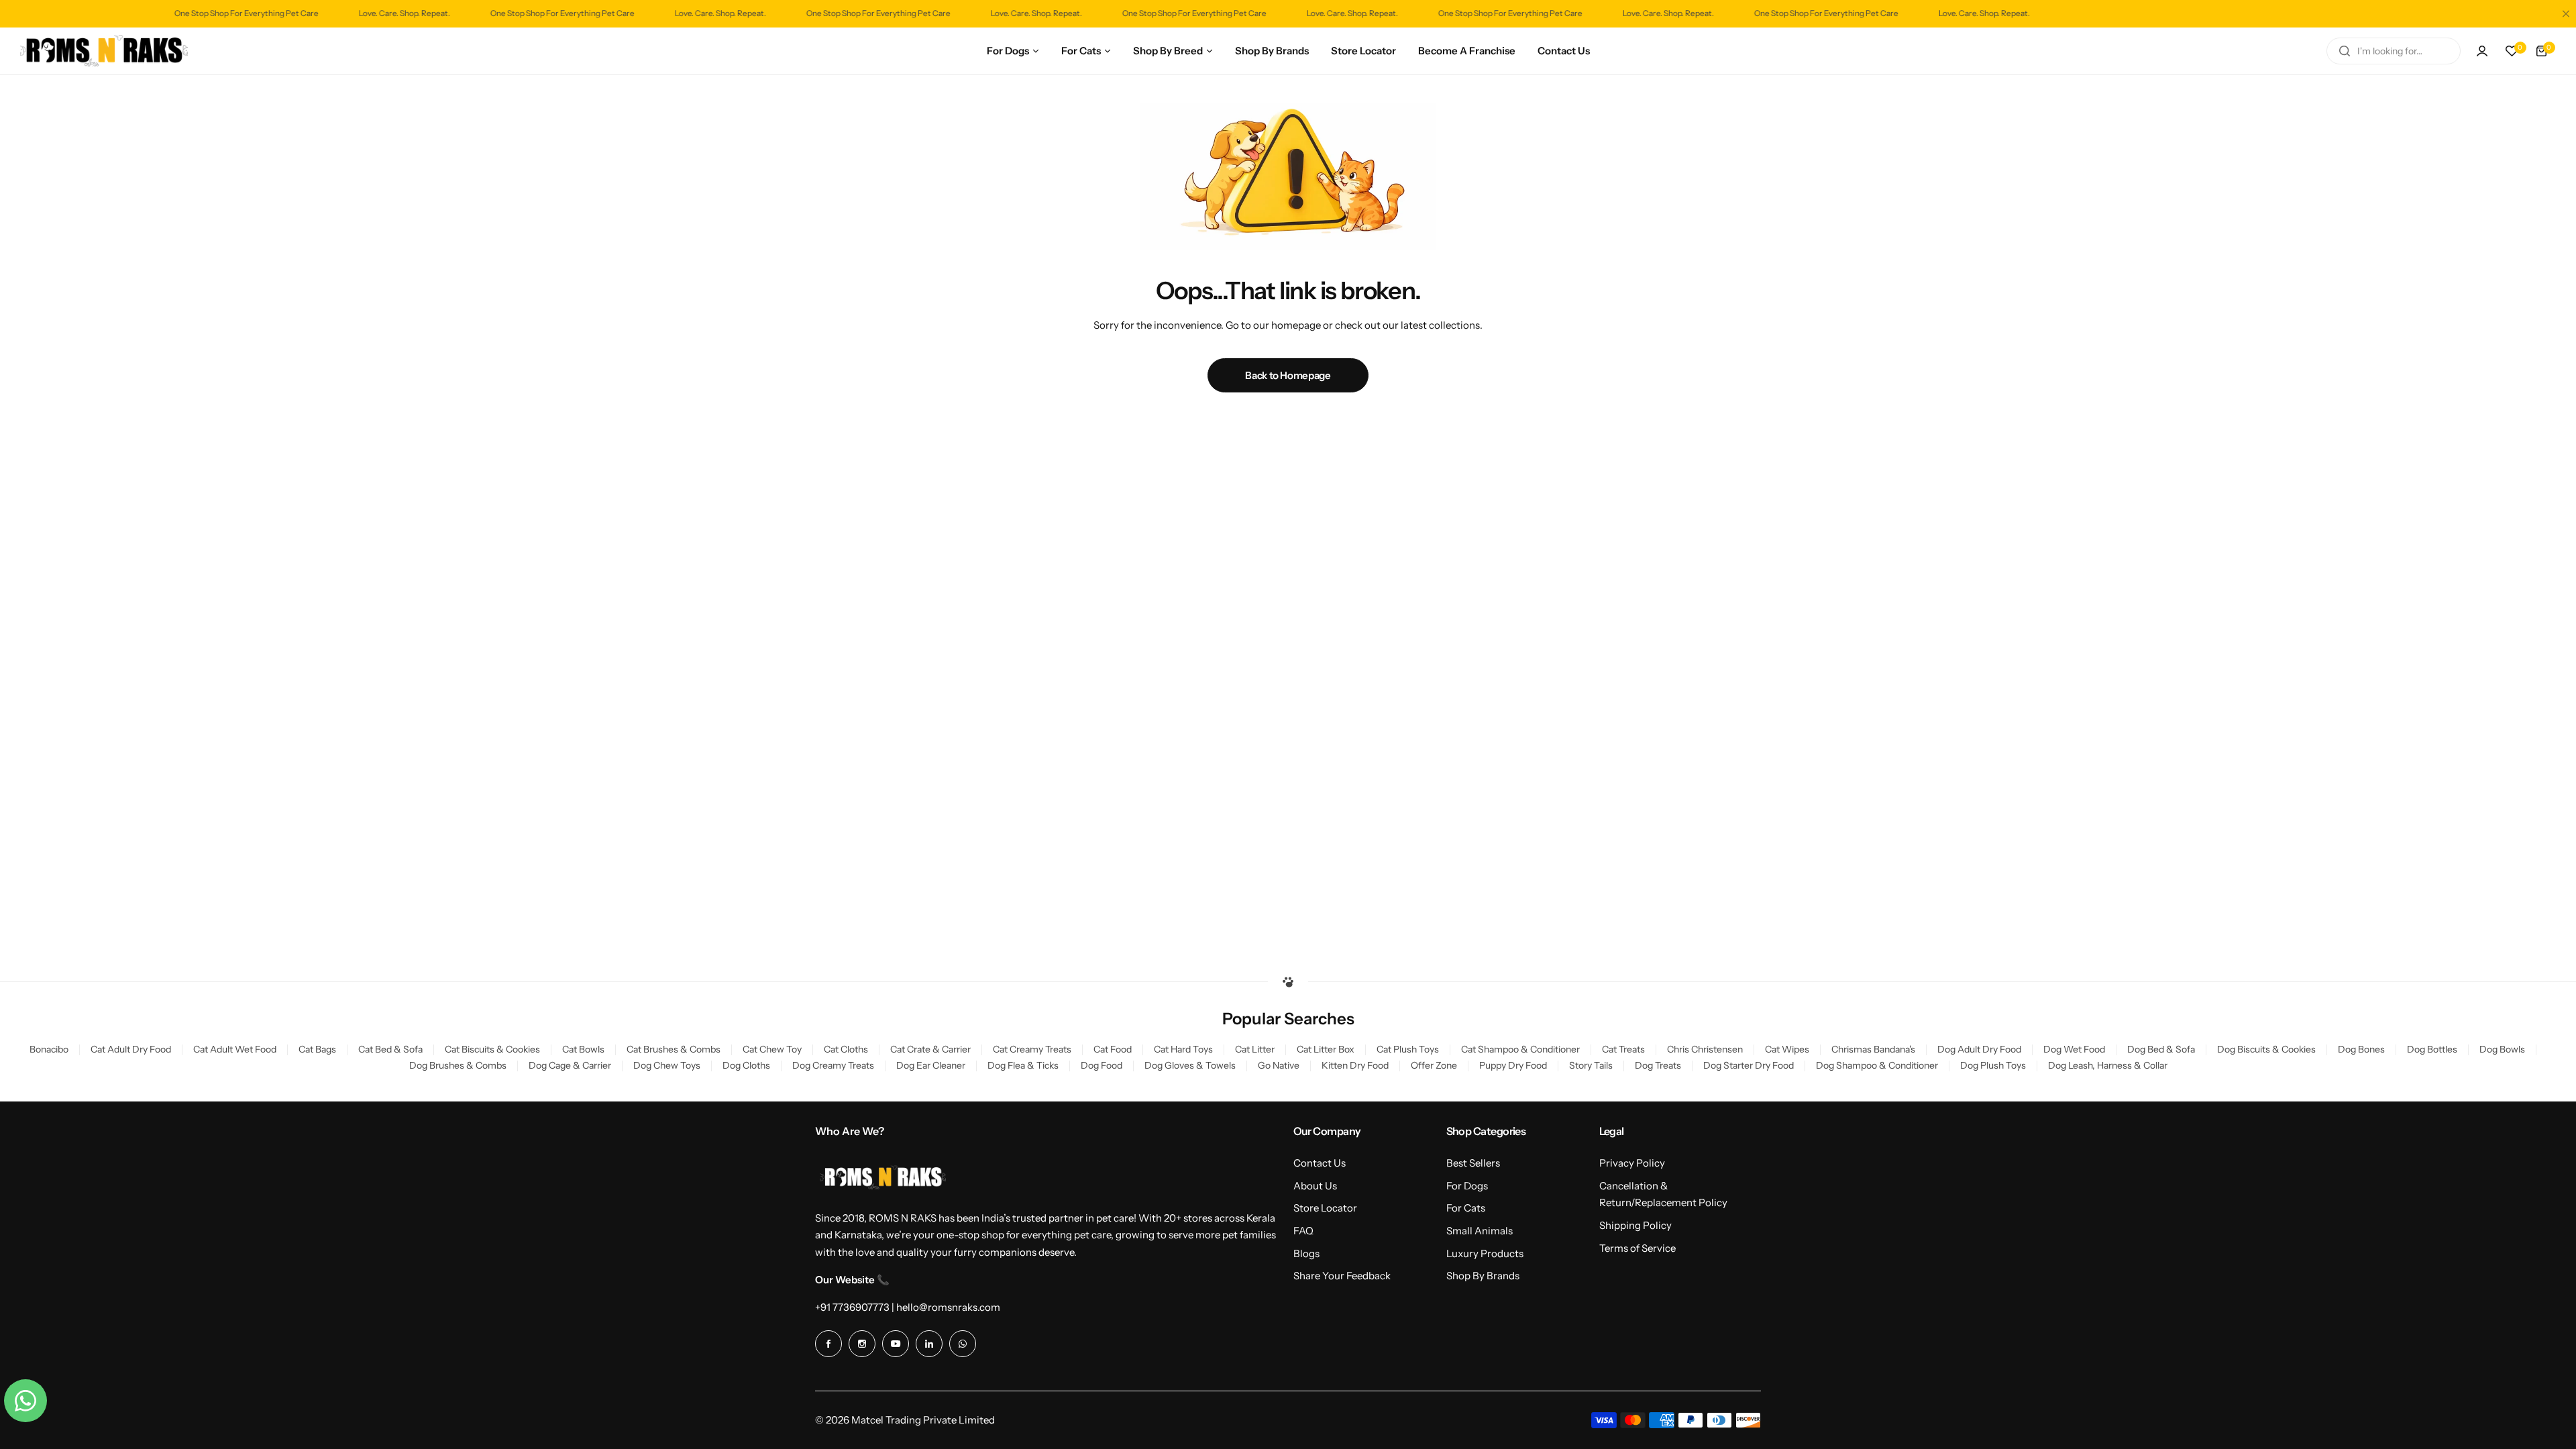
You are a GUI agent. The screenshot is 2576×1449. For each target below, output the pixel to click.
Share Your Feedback (1342, 1276)
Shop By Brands (1483, 1276)
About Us (1315, 1186)
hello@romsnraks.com (948, 1307)
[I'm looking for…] (2345, 51)
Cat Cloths (846, 1049)
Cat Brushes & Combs (674, 1049)
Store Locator (1325, 1208)
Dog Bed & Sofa (2161, 1049)
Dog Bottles (2432, 1049)
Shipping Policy (1635, 1225)
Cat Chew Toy (772, 1049)
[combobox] (2394, 51)
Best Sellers (1473, 1163)
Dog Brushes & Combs (458, 1065)
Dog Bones (2361, 1049)
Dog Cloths (746, 1065)
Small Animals (1480, 1231)
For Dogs (1467, 1186)
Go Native (1279, 1065)
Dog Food (1102, 1065)
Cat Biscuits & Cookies (492, 1049)
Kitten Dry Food (1355, 1065)
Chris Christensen (1705, 1049)
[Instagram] (862, 1344)
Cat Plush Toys (1408, 1049)
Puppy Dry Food (1513, 1065)
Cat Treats (1623, 1049)
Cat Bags (317, 1049)
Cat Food (1113, 1049)
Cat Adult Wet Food (235, 1049)
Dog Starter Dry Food (1749, 1065)
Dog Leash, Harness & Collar (2108, 1065)
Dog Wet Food (2074, 1049)
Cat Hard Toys (1183, 1049)
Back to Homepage (1288, 375)
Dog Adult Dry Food (1979, 1049)
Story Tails (1591, 1065)
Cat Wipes (1787, 1049)
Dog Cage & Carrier (570, 1065)
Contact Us (1320, 1163)
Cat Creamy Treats (1032, 1049)
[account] (2482, 51)
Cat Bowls (583, 1049)
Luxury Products (1485, 1253)
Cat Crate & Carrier (930, 1049)
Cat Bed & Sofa (390, 1049)
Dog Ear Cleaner (931, 1065)
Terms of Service (1638, 1248)
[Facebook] (828, 1344)
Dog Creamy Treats (833, 1065)
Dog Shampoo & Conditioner (1877, 1065)
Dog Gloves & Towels (1190, 1065)
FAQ (1303, 1231)
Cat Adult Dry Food (131, 1049)
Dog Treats (1658, 1065)
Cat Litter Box (1326, 1049)
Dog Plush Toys (1993, 1065)
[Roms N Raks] (104, 51)
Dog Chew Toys (667, 1065)
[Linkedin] (929, 1344)
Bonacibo (49, 1049)
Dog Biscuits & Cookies (2266, 1049)
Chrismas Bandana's (1873, 1049)
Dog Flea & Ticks (1023, 1065)
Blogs (1306, 1253)
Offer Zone (1434, 1065)
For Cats (1466, 1208)
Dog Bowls (2502, 1049)
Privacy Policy (1632, 1163)
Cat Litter (1255, 1049)
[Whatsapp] (963, 1344)
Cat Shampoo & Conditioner (1520, 1049)
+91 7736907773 (852, 1307)
